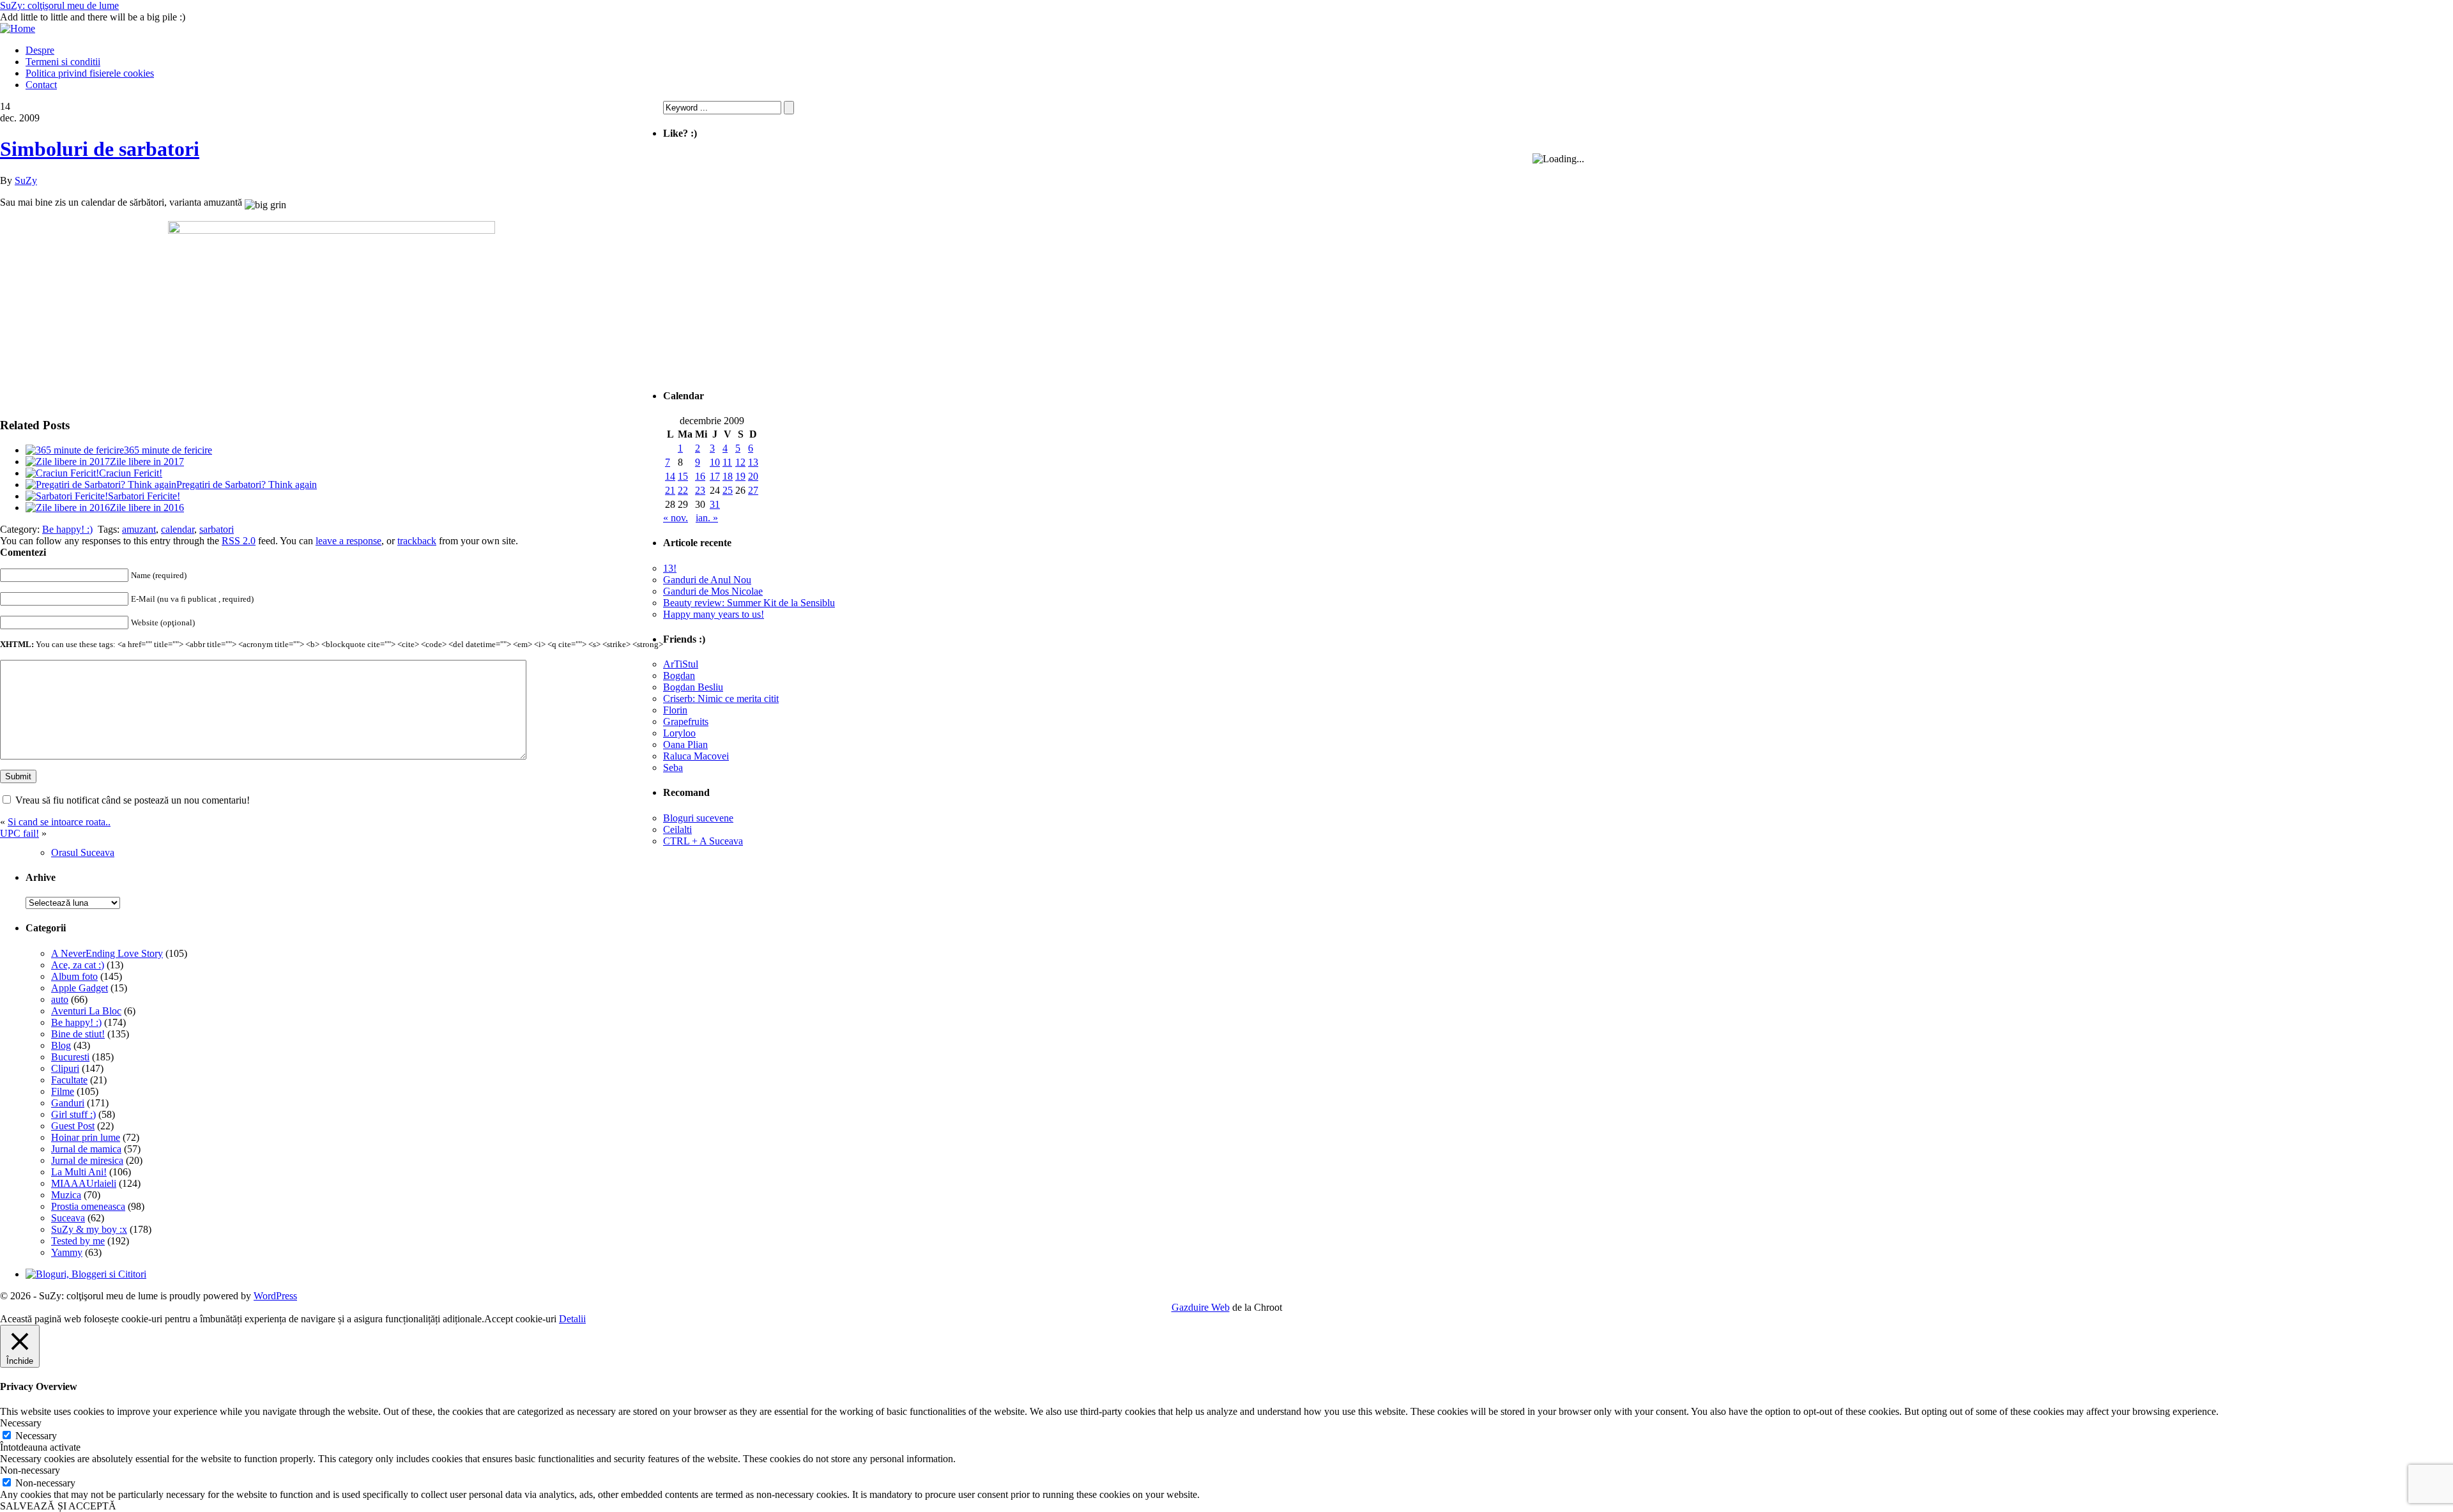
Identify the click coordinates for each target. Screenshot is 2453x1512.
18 (728, 476)
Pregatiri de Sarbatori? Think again (247, 485)
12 (740, 462)
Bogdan (679, 676)
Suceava (68, 1218)
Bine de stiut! (78, 1034)
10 (715, 462)
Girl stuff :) (73, 1114)
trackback (417, 541)
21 (670, 490)
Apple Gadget (80, 988)
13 (753, 462)
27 (753, 490)
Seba (673, 767)
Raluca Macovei (696, 756)
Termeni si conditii (63, 62)
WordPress (275, 1296)
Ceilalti (677, 829)
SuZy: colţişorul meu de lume (59, 5)
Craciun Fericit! (131, 473)
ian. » (707, 518)
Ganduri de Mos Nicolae (713, 591)
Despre (40, 50)
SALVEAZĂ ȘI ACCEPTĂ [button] (58, 1506)
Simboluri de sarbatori (100, 149)
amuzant (139, 529)
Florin (675, 710)
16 (700, 476)
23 (700, 490)
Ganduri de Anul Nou (707, 580)
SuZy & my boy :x (89, 1229)
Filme (63, 1091)
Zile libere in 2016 (147, 508)
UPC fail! (19, 833)
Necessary (36, 1436)
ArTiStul (681, 664)
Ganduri (68, 1103)
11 (727, 462)
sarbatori (217, 529)
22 (683, 490)
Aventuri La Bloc (86, 1011)
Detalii (572, 1319)
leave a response (348, 541)
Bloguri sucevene (698, 818)
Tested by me (78, 1241)
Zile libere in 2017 (147, 462)
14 (670, 476)
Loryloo (679, 733)
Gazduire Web (1201, 1307)
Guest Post (73, 1126)
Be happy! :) (67, 529)
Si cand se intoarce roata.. (59, 822)
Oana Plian (685, 745)
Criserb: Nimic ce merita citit (721, 699)
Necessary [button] (21, 1423)
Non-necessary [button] (30, 1470)
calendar (178, 529)
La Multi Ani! (79, 1172)
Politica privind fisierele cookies (90, 73)
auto (60, 999)
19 (740, 476)
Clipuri (65, 1068)
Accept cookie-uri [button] (520, 1319)
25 (728, 490)
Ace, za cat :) (78, 965)
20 (753, 476)
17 (715, 476)
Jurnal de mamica (86, 1149)
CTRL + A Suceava (703, 841)
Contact (41, 85)
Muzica (66, 1195)
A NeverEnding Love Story (107, 953)
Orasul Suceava (83, 852)
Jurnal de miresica (87, 1160)
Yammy (67, 1252)
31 (715, 504)
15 (683, 476)
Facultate (69, 1080)
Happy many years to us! (714, 614)
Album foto (74, 976)
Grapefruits (686, 722)
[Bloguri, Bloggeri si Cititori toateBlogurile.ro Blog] (86, 1274)
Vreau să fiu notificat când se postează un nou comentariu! (133, 800)
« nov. (676, 518)
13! (670, 568)
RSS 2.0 (239, 541)
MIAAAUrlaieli (84, 1183)
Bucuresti (70, 1057)
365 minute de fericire (168, 450)
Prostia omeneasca (88, 1206)
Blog (61, 1045)
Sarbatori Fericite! (144, 496)
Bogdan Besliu (693, 687)
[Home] (18, 28)
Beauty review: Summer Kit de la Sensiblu (749, 603)
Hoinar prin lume (86, 1137)
